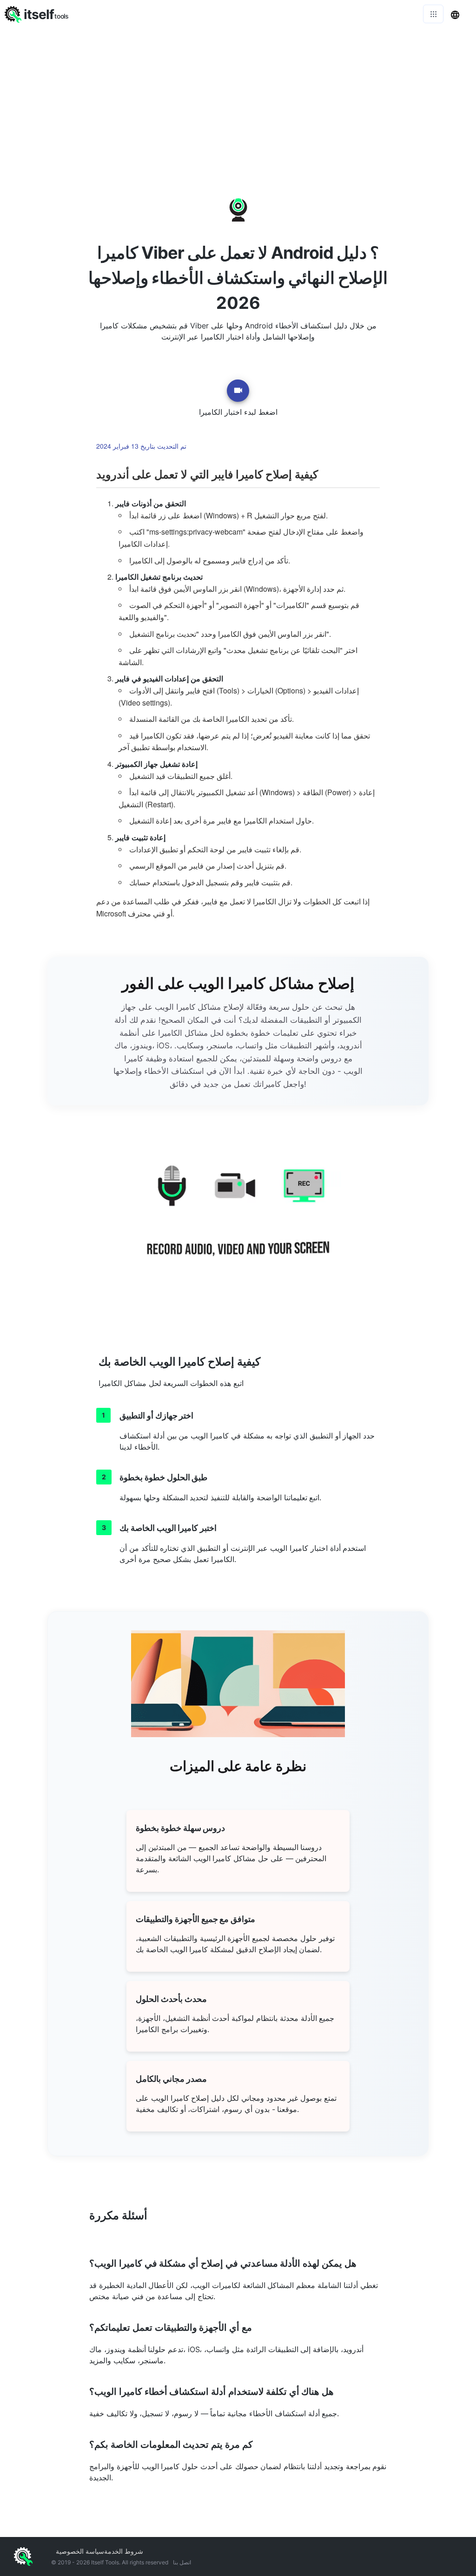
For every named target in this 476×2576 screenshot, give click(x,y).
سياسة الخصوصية (80, 2551)
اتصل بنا (182, 2562)
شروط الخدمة (124, 2551)
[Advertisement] (238, 98)
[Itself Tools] (238, 1222)
